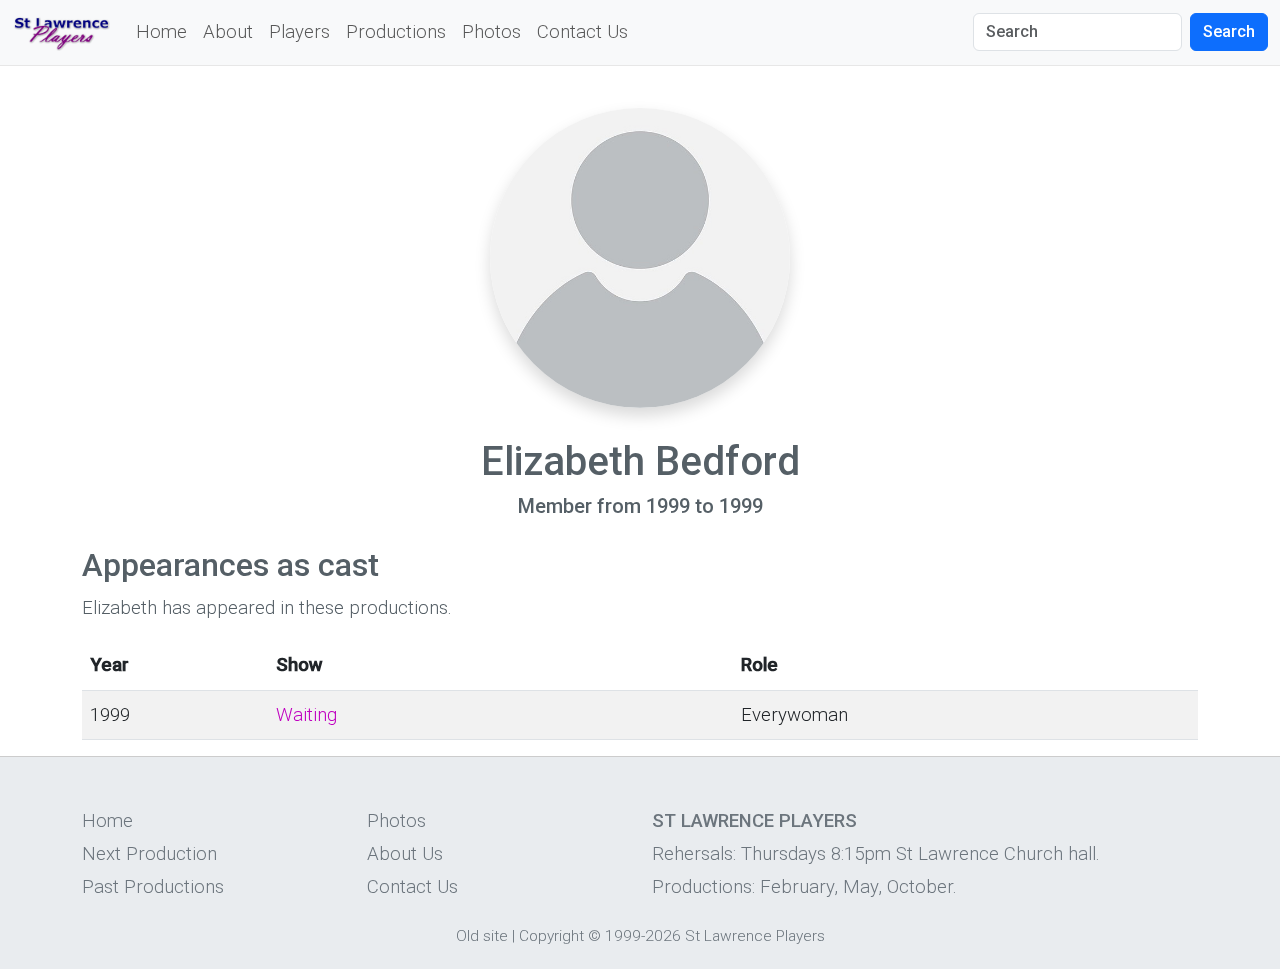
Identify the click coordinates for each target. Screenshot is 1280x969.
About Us (405, 854)
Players (299, 32)
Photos (491, 32)
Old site (482, 936)
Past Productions (153, 887)
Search (1229, 31)
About (228, 32)
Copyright (551, 936)
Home (161, 32)
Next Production (149, 854)
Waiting (306, 715)
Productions (396, 32)
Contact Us (582, 32)
